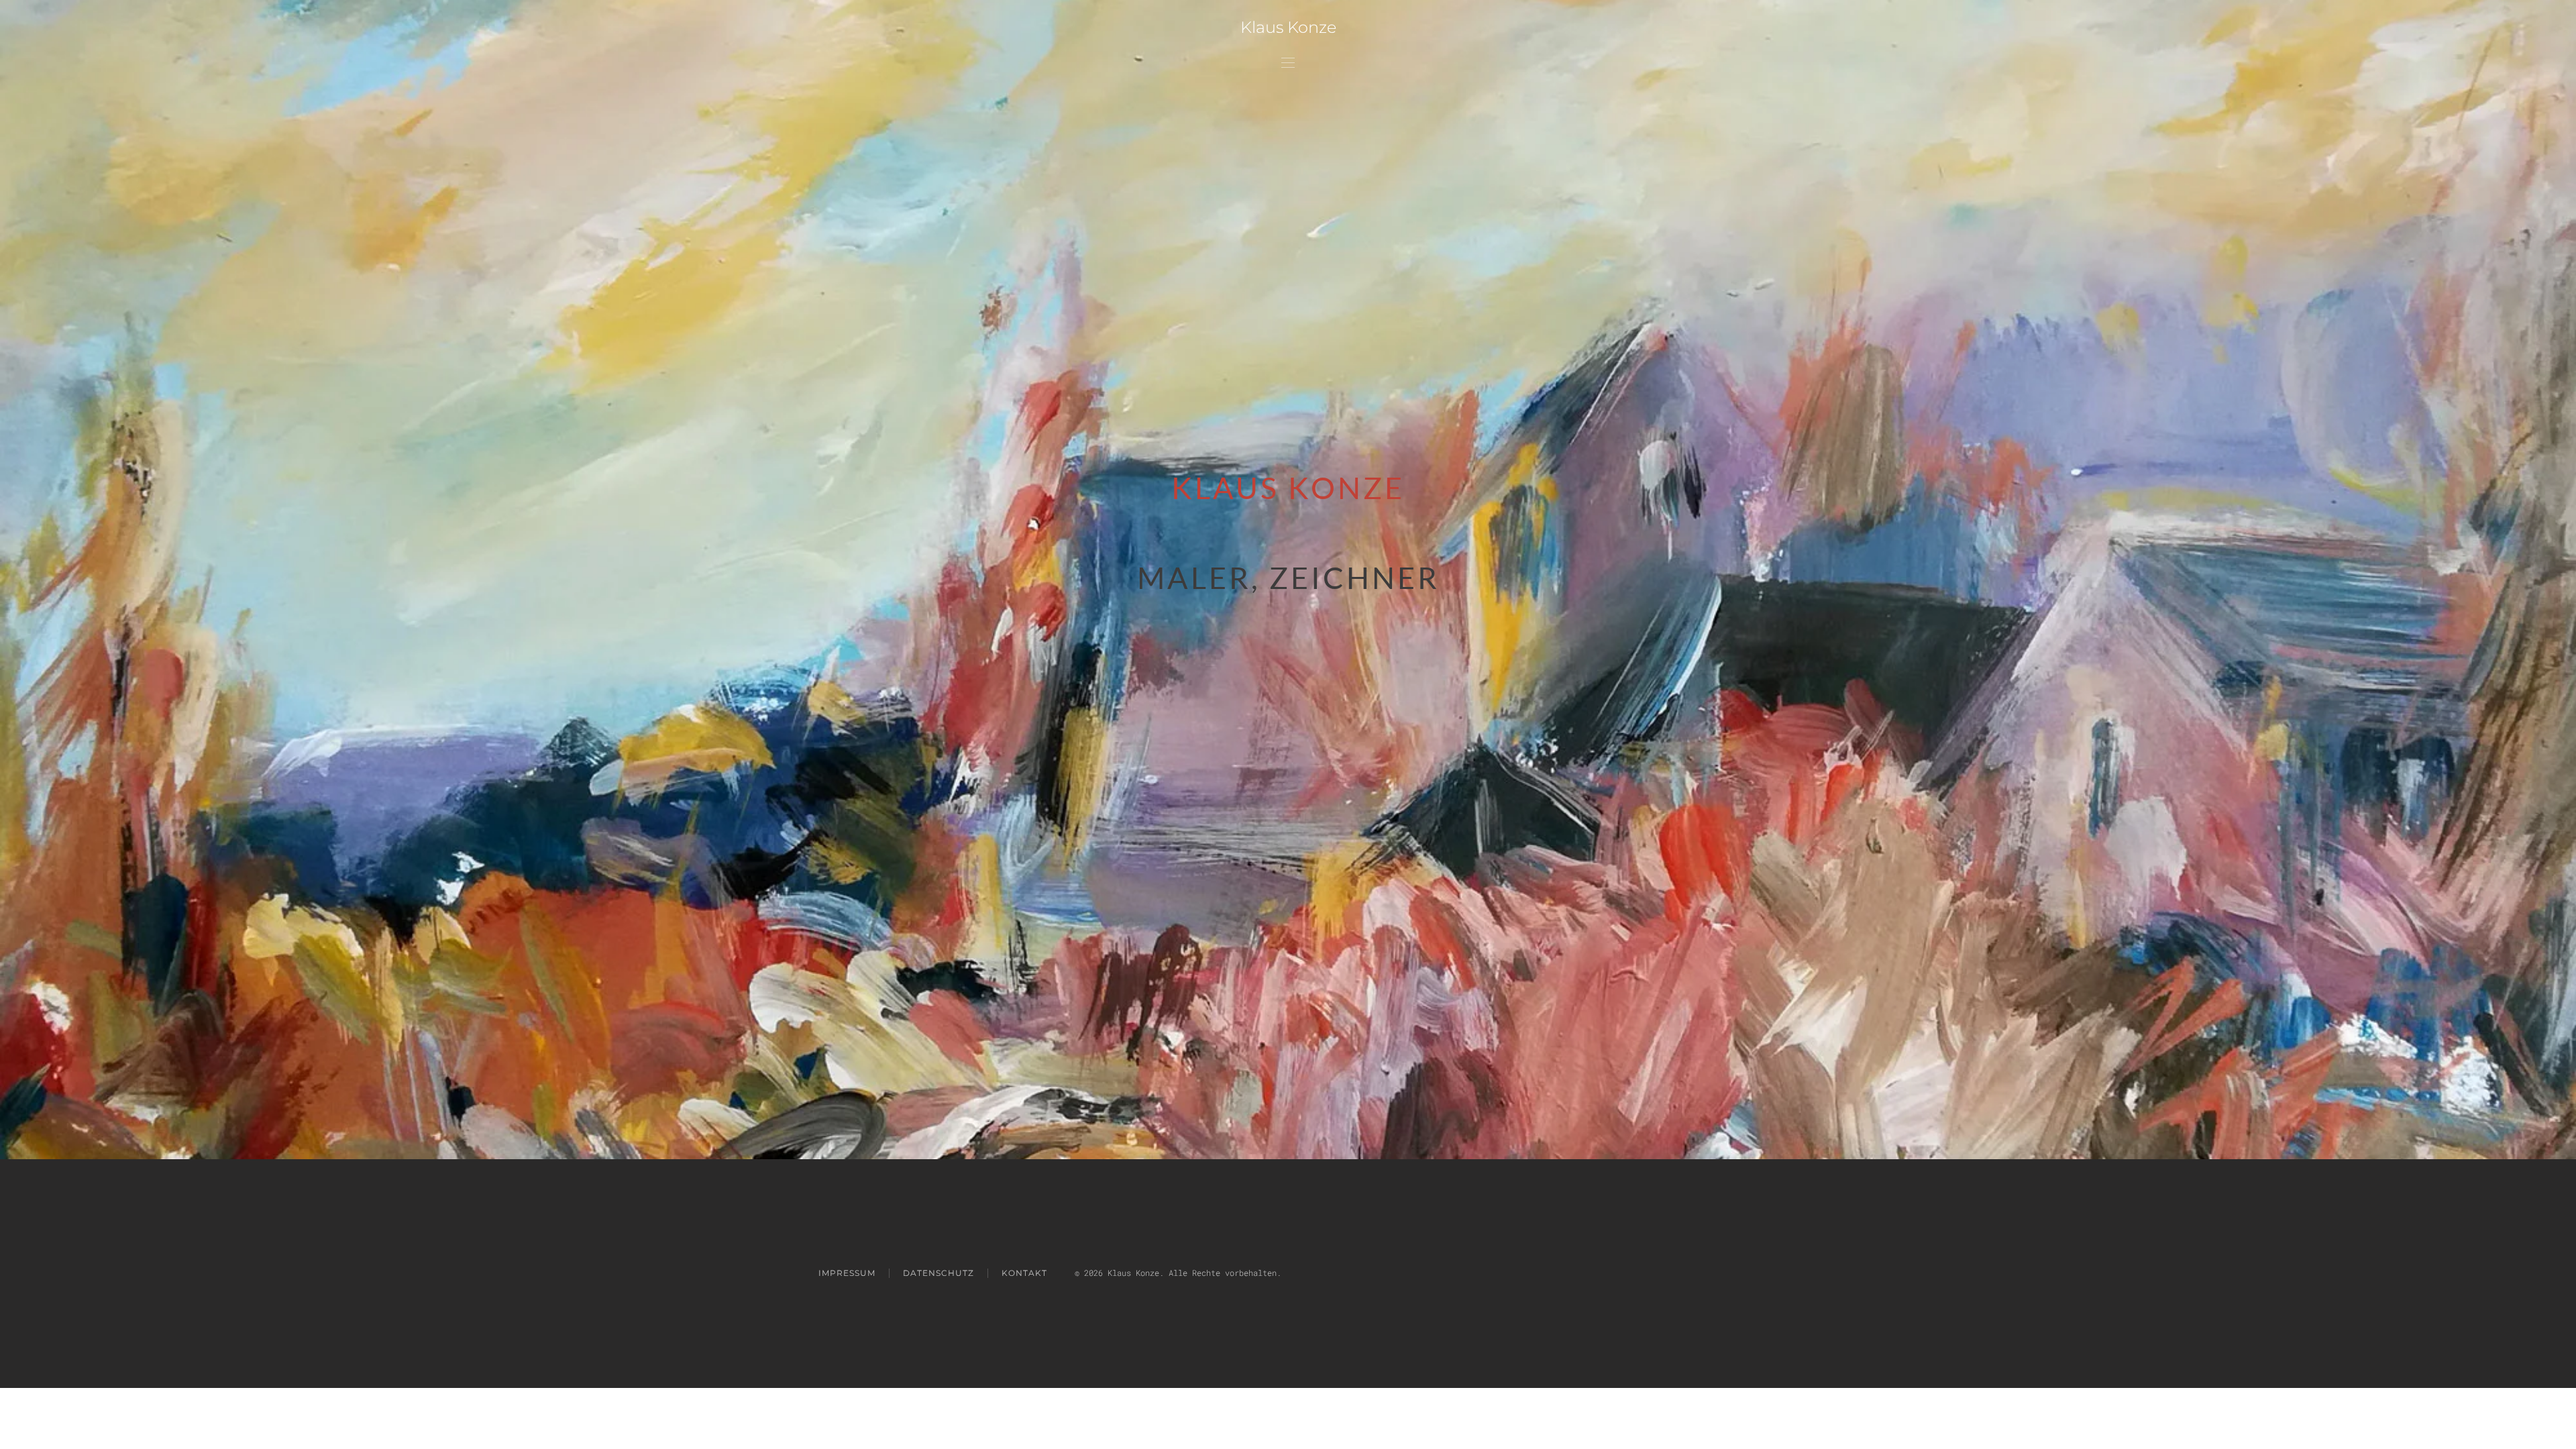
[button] (1288, 62)
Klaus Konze (1288, 27)
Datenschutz (938, 1273)
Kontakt (1024, 1273)
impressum (847, 1273)
